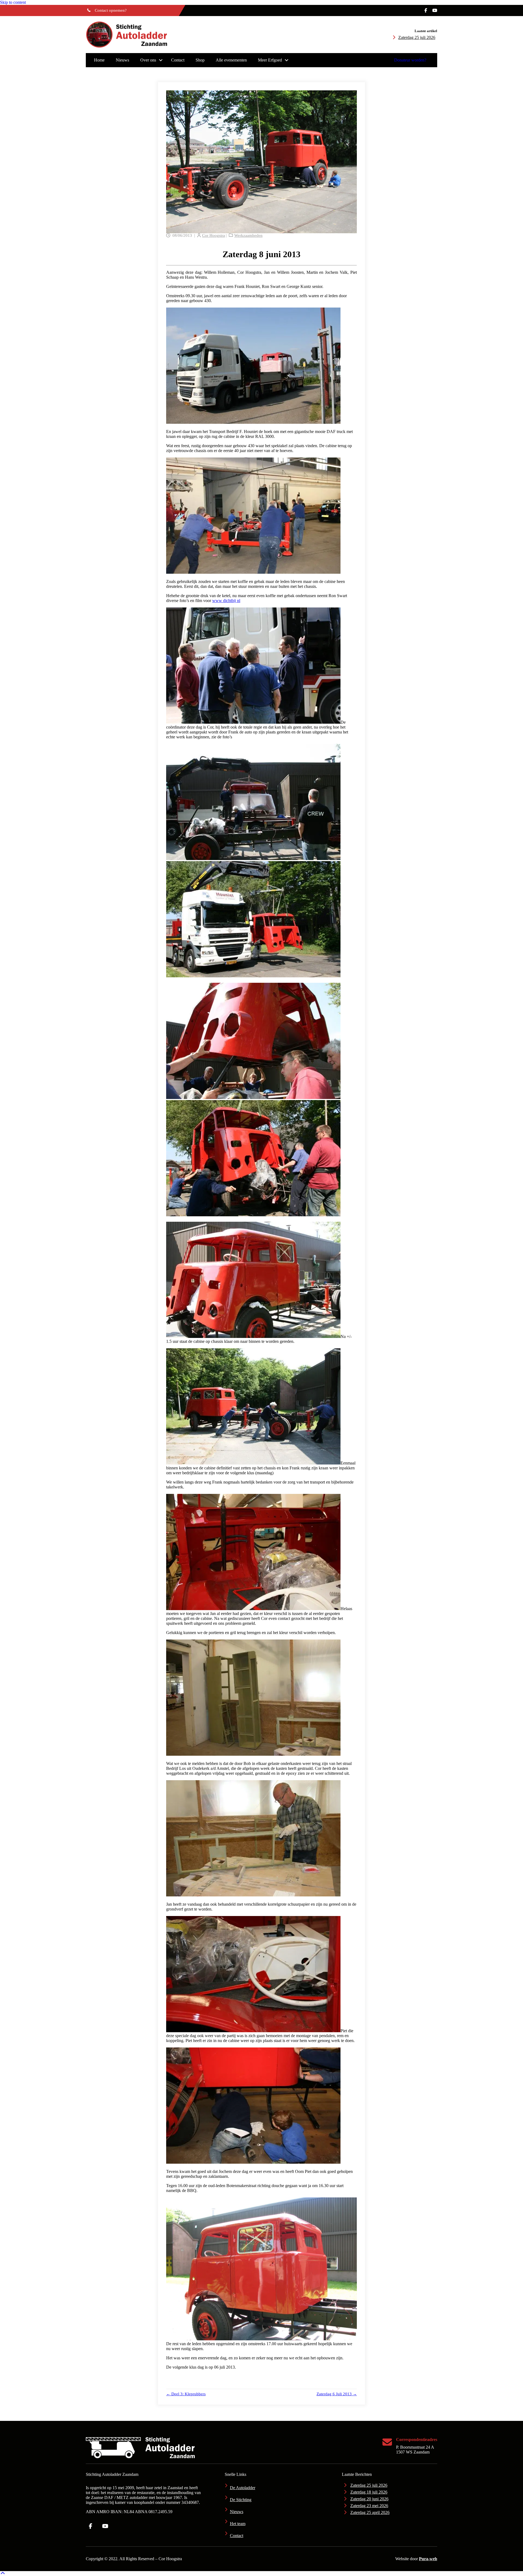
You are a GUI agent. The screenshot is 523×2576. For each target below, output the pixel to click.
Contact (178, 60)
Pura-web (428, 2559)
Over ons (148, 60)
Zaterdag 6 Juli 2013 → (337, 2394)
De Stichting (241, 2500)
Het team (238, 2524)
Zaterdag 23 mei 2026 (369, 2506)
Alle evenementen (231, 60)
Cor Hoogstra (214, 235)
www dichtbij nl (226, 601)
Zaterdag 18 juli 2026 (369, 2492)
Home (99, 60)
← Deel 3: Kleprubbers (186, 2394)
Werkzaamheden (248, 235)
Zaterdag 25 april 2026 (370, 2512)
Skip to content (13, 2)
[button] (161, 60)
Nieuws (122, 60)
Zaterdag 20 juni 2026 (369, 2499)
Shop (200, 60)
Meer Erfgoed (270, 60)
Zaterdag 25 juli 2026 (417, 37)
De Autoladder (243, 2488)
